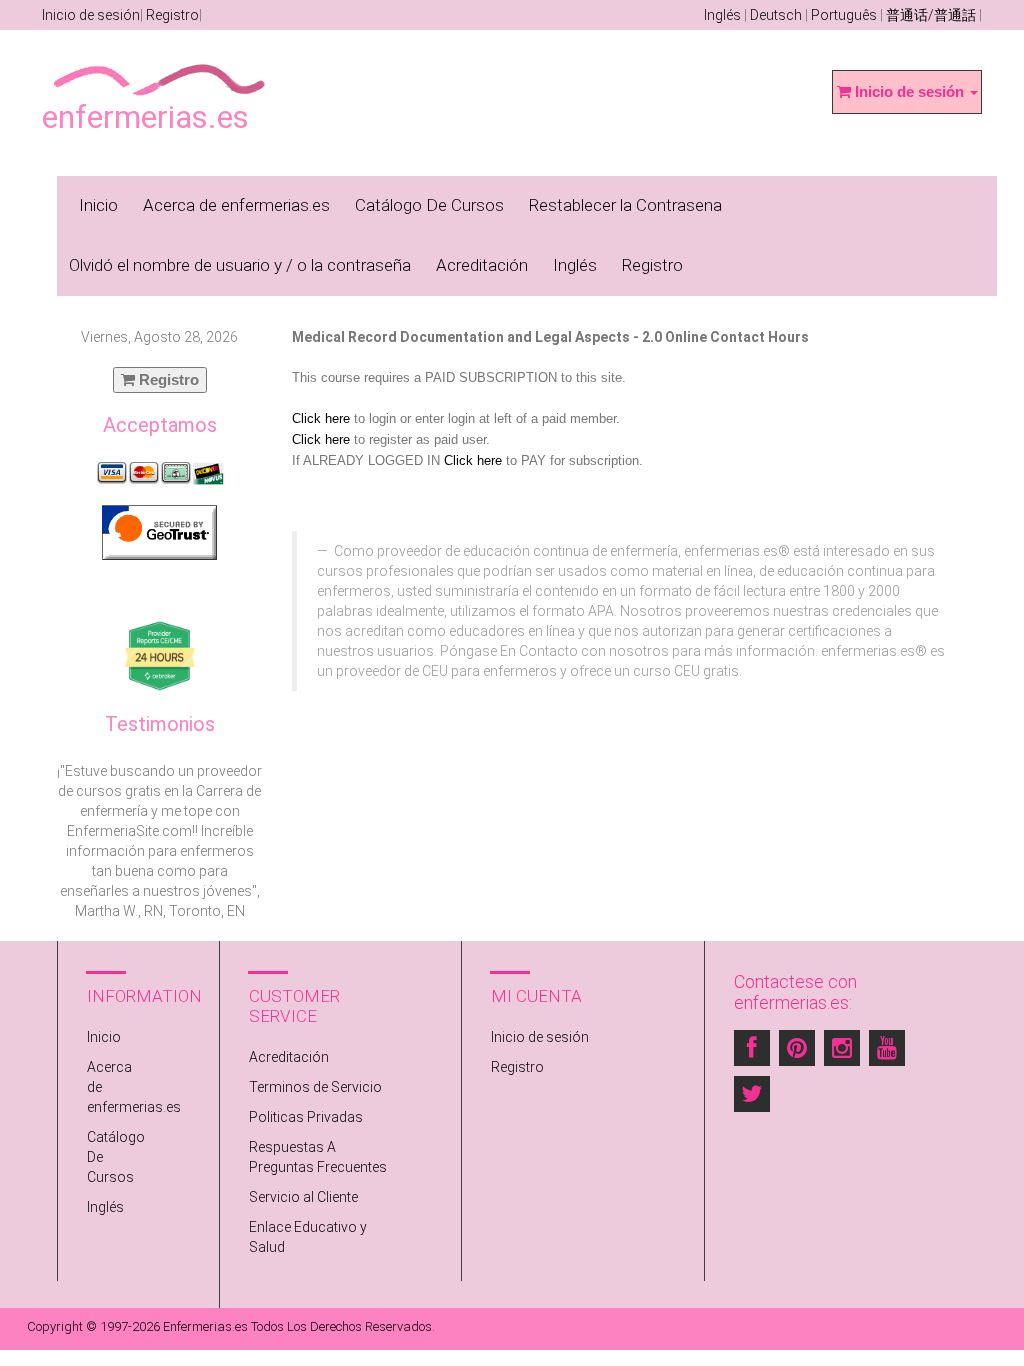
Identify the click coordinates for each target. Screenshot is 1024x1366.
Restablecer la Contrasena (625, 205)
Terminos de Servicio (315, 1087)
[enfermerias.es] (160, 66)
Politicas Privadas (306, 1117)
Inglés (722, 15)
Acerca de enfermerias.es (236, 205)
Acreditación (482, 265)
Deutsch (776, 15)
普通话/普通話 (931, 15)
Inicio (98, 205)
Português (844, 15)
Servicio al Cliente (303, 1197)
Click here (321, 418)
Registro (172, 15)
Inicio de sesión (91, 15)
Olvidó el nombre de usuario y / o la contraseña (240, 265)
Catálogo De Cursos (429, 205)
